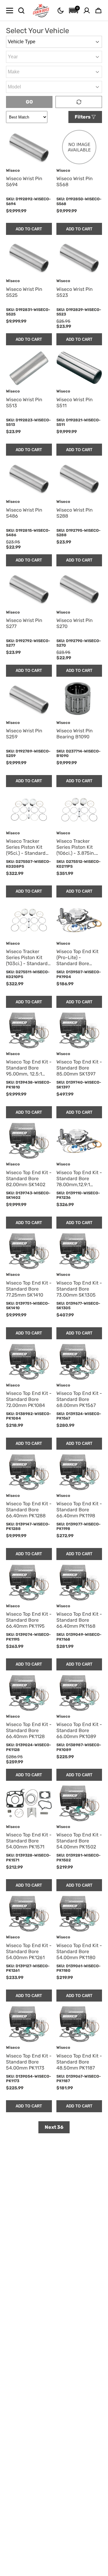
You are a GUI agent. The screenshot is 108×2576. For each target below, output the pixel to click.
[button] (61, 11)
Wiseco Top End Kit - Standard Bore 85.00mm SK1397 (79, 1068)
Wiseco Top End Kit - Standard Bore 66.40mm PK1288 (29, 1510)
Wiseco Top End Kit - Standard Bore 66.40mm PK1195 (29, 1620)
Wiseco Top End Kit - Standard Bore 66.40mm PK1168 (79, 1620)
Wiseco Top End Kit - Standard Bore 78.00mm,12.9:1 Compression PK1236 (79, 1179)
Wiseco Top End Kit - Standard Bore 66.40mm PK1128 (29, 1730)
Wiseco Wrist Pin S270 (75, 623)
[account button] (87, 11)
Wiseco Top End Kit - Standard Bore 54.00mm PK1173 (29, 2062)
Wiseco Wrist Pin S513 (24, 403)
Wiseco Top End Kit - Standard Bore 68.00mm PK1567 (79, 1399)
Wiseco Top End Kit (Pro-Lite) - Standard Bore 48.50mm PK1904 (77, 958)
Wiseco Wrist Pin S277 (24, 623)
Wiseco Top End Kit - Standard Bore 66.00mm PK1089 (79, 1730)
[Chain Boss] (41, 11)
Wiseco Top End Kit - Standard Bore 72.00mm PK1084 (29, 1399)
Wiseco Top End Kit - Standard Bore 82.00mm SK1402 (29, 1179)
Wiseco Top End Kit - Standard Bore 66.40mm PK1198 (79, 1510)
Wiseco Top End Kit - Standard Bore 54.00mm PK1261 (29, 1951)
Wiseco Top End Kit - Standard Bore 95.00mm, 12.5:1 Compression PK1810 (29, 1068)
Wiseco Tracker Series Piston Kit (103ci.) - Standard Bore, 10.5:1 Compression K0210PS (27, 958)
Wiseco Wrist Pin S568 (75, 182)
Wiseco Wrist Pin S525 (24, 292)
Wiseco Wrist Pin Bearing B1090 (75, 734)
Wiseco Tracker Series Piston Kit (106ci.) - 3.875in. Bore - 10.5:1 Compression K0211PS (76, 847)
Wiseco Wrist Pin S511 (75, 403)
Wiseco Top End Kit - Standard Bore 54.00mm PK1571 (29, 1841)
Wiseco (13, 170)
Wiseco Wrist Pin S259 (24, 734)
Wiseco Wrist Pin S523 (75, 292)
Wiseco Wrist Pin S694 (24, 182)
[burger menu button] (10, 11)
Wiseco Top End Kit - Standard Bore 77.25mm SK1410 (29, 1289)
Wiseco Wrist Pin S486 (24, 513)
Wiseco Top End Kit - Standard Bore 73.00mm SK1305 (79, 1289)
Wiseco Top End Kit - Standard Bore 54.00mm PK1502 (79, 1841)
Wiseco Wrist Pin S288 (75, 513)
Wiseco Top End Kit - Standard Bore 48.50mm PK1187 (79, 2062)
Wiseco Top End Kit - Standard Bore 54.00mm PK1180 (79, 1951)
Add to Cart (29, 229)
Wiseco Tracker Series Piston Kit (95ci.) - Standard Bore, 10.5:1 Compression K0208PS (26, 847)
